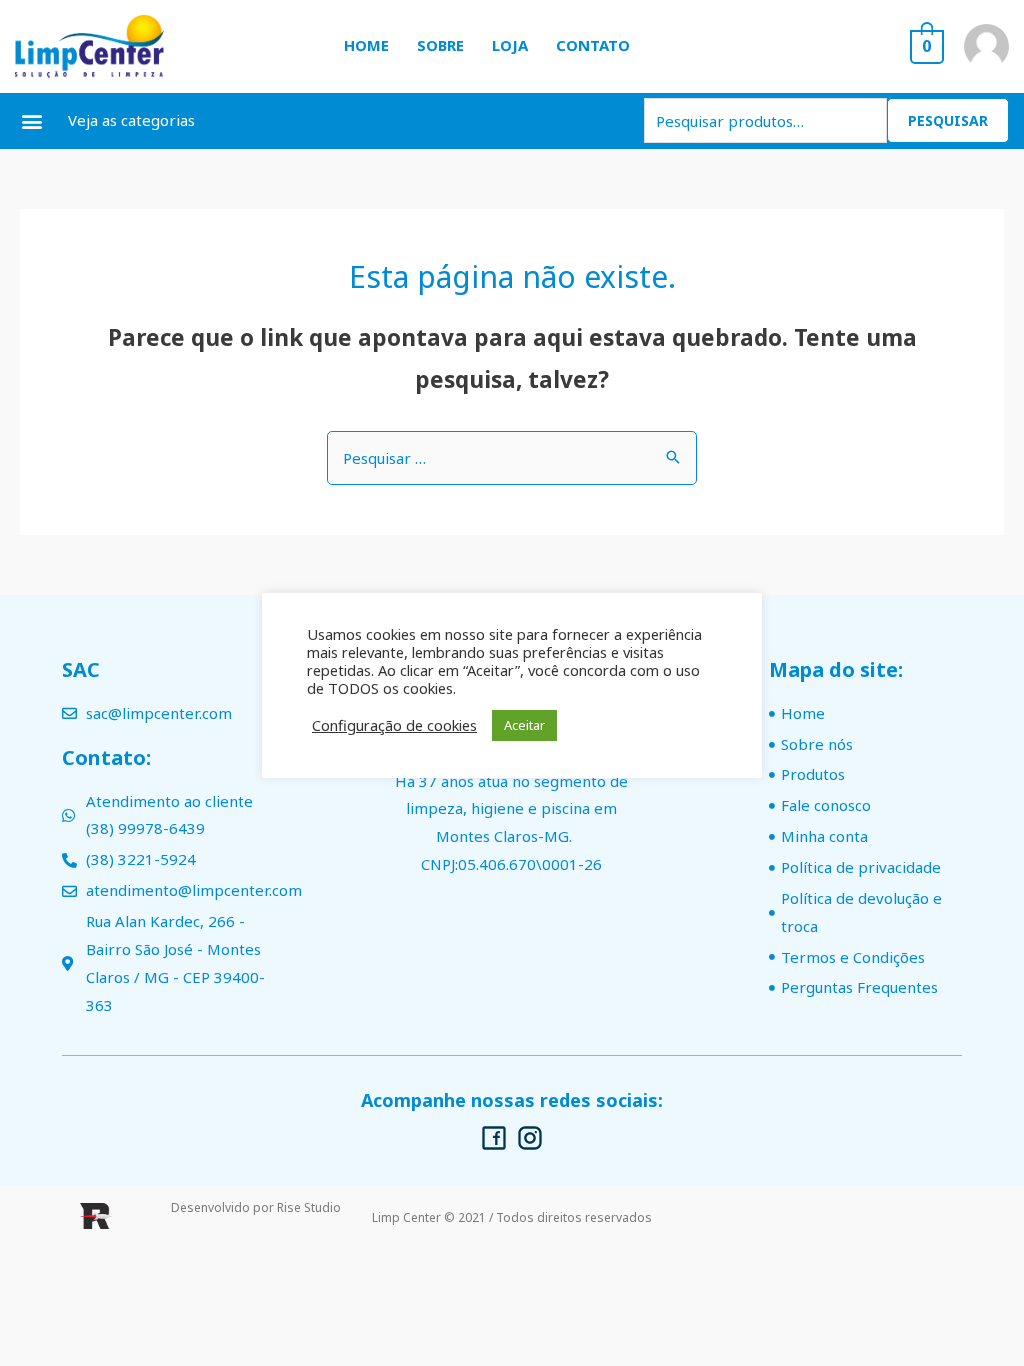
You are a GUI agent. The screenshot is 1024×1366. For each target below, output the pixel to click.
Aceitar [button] (524, 725)
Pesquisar (948, 120)
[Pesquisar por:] (512, 458)
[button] (31, 120)
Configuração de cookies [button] (394, 725)
